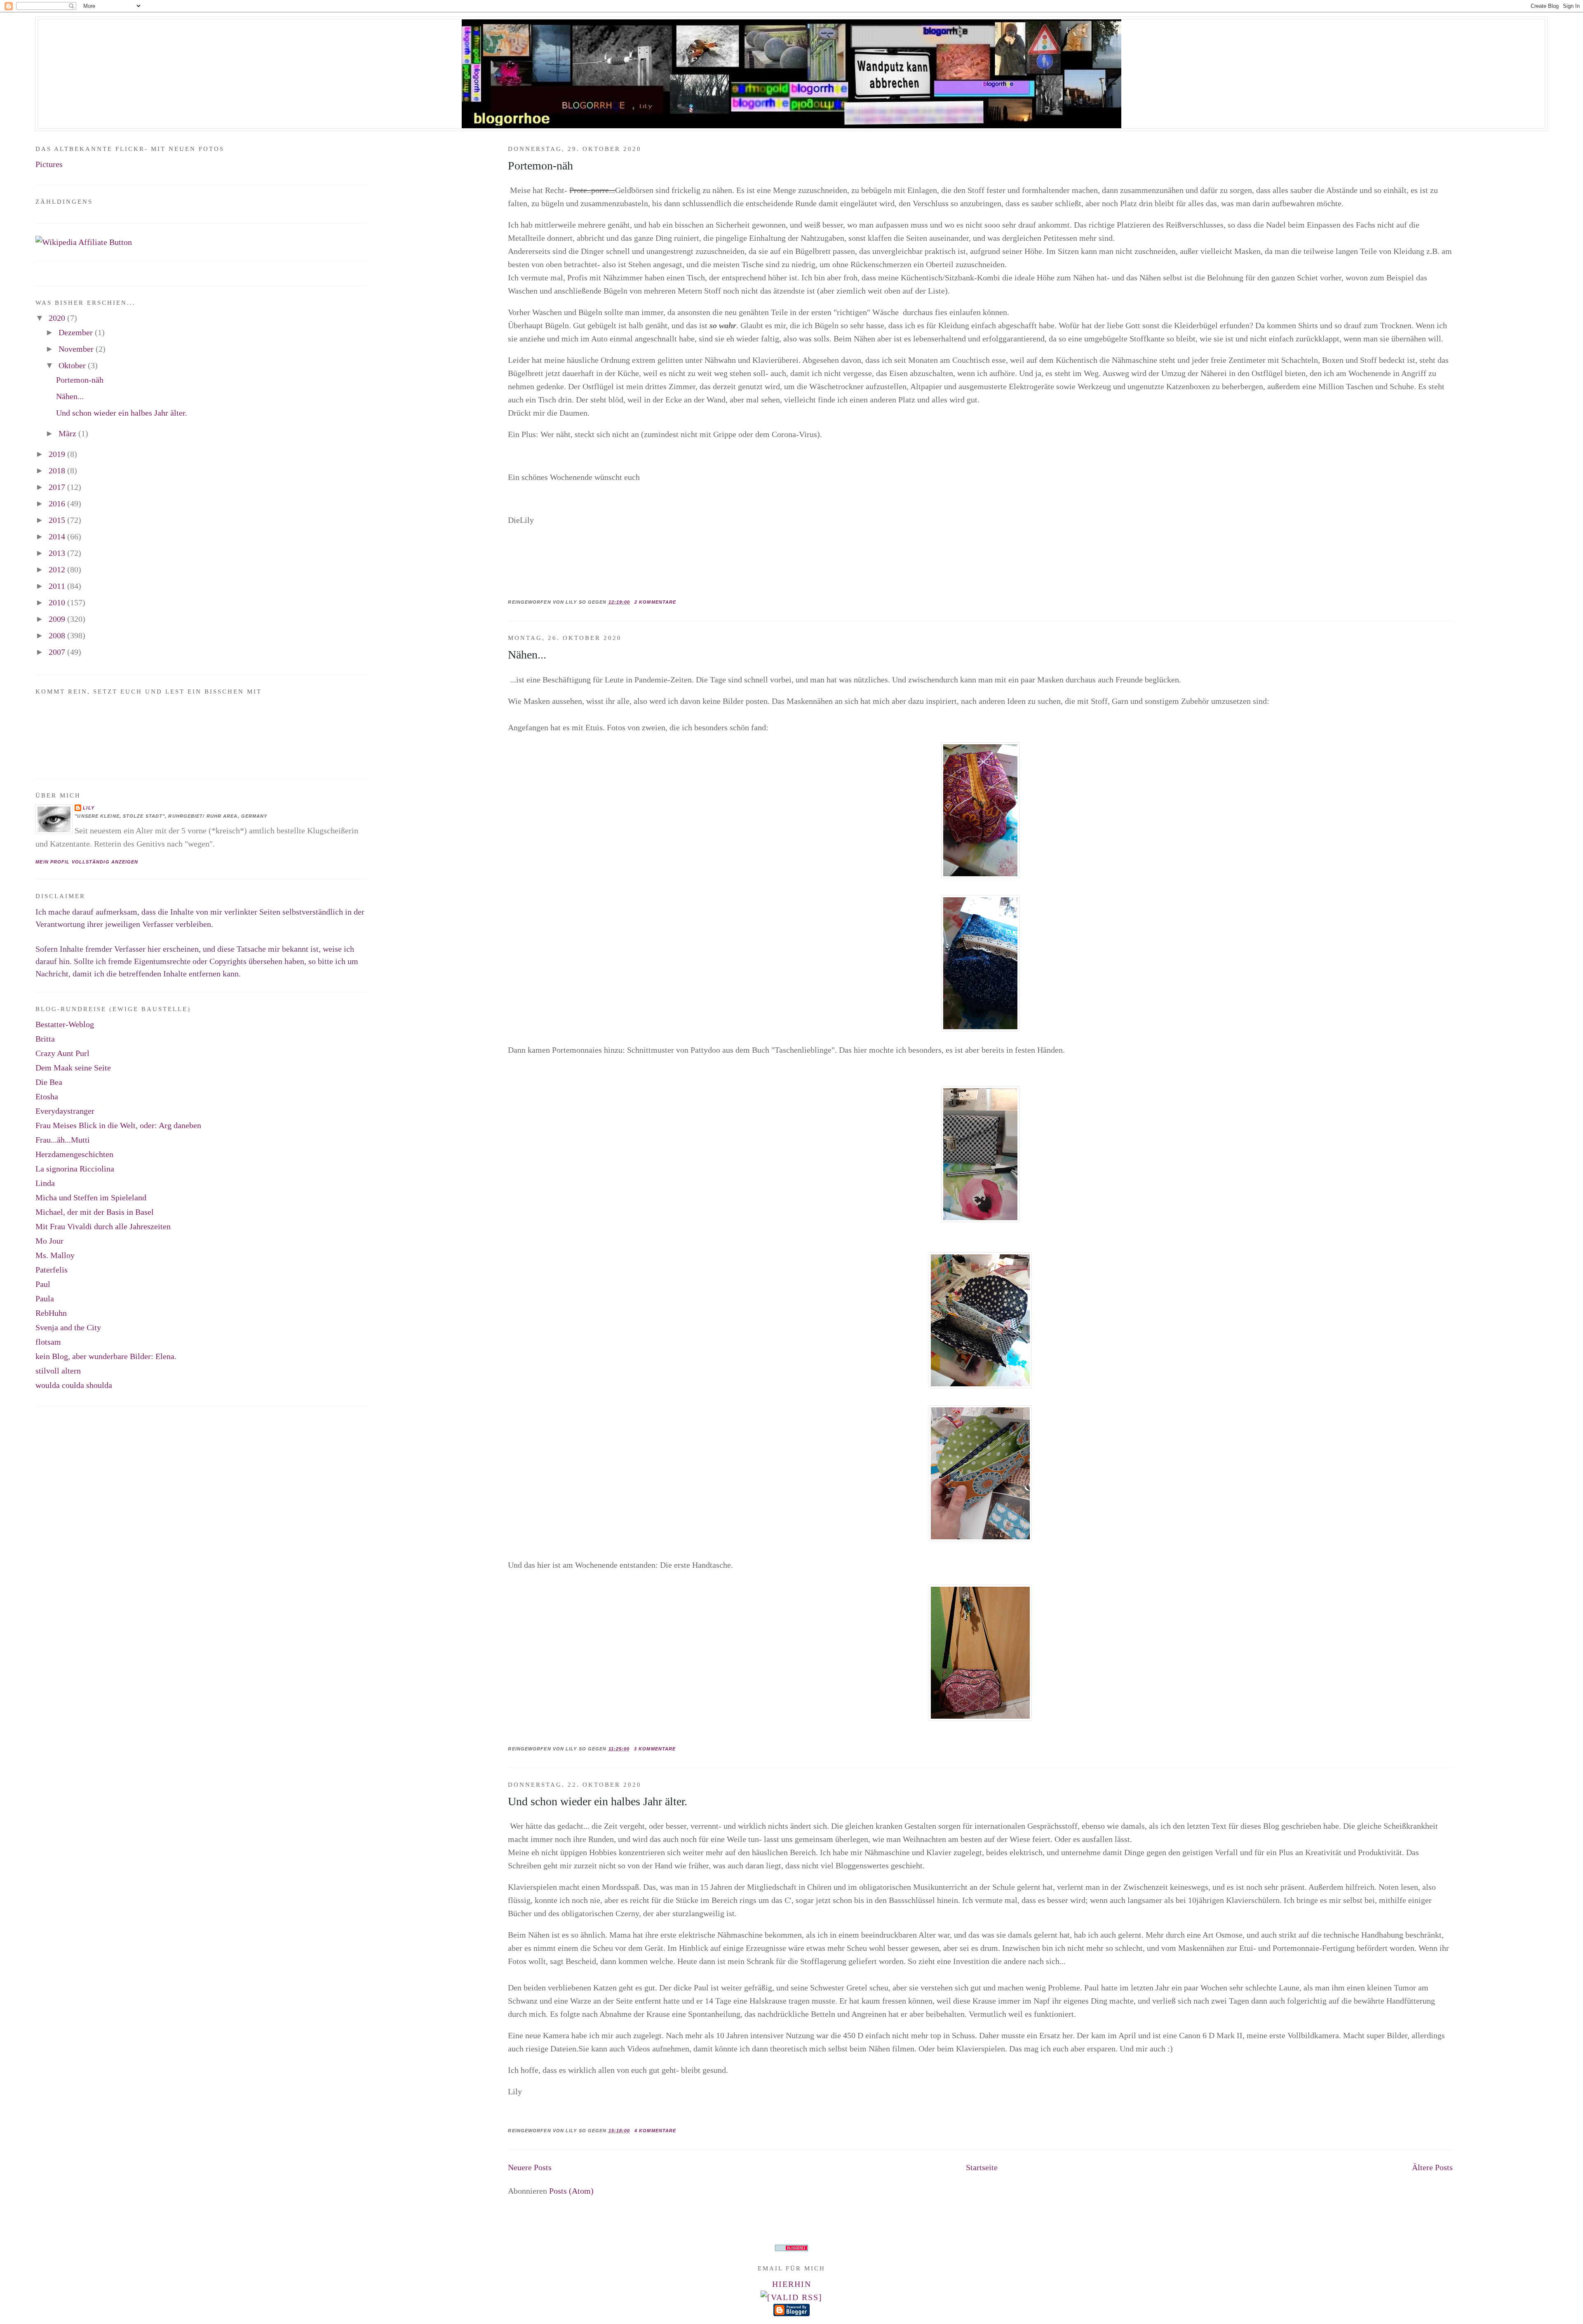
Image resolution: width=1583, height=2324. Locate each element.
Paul (43, 1284)
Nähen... (527, 655)
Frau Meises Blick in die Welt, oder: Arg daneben (118, 1125)
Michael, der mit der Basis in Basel (95, 1212)
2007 (58, 652)
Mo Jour (49, 1241)
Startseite (982, 2167)
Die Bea (49, 1082)
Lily (88, 808)
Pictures (49, 164)
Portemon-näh (540, 166)
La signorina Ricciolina (75, 1169)
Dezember (77, 332)
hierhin (792, 2284)
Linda (45, 1183)
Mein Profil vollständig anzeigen (87, 862)
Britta (45, 1039)
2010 (58, 602)
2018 (58, 470)
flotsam (48, 1342)
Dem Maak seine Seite (73, 1068)
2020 (58, 318)
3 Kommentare (655, 1749)
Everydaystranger (65, 1111)
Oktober (73, 365)
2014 (58, 536)
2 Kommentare (655, 602)
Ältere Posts (1432, 2167)
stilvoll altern (58, 1371)
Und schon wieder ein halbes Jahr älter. (598, 1801)
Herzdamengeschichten (74, 1154)
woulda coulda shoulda (74, 1385)
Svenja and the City (68, 1327)
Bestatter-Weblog (65, 1024)
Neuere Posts (530, 2167)
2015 (58, 520)
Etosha (47, 1096)
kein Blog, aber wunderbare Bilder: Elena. (106, 1356)
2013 (58, 553)
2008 (58, 635)
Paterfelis (52, 1270)
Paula (45, 1298)
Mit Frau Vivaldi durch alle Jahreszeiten (103, 1226)
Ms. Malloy (55, 1255)
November (77, 349)
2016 (58, 503)
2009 (58, 619)
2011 (58, 586)
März (68, 433)
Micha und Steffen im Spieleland (91, 1197)
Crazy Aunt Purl (62, 1053)
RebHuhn (51, 1313)
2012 (58, 569)
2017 (58, 487)
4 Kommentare (655, 2131)
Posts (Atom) (571, 2191)
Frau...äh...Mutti (63, 1140)
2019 (58, 454)
